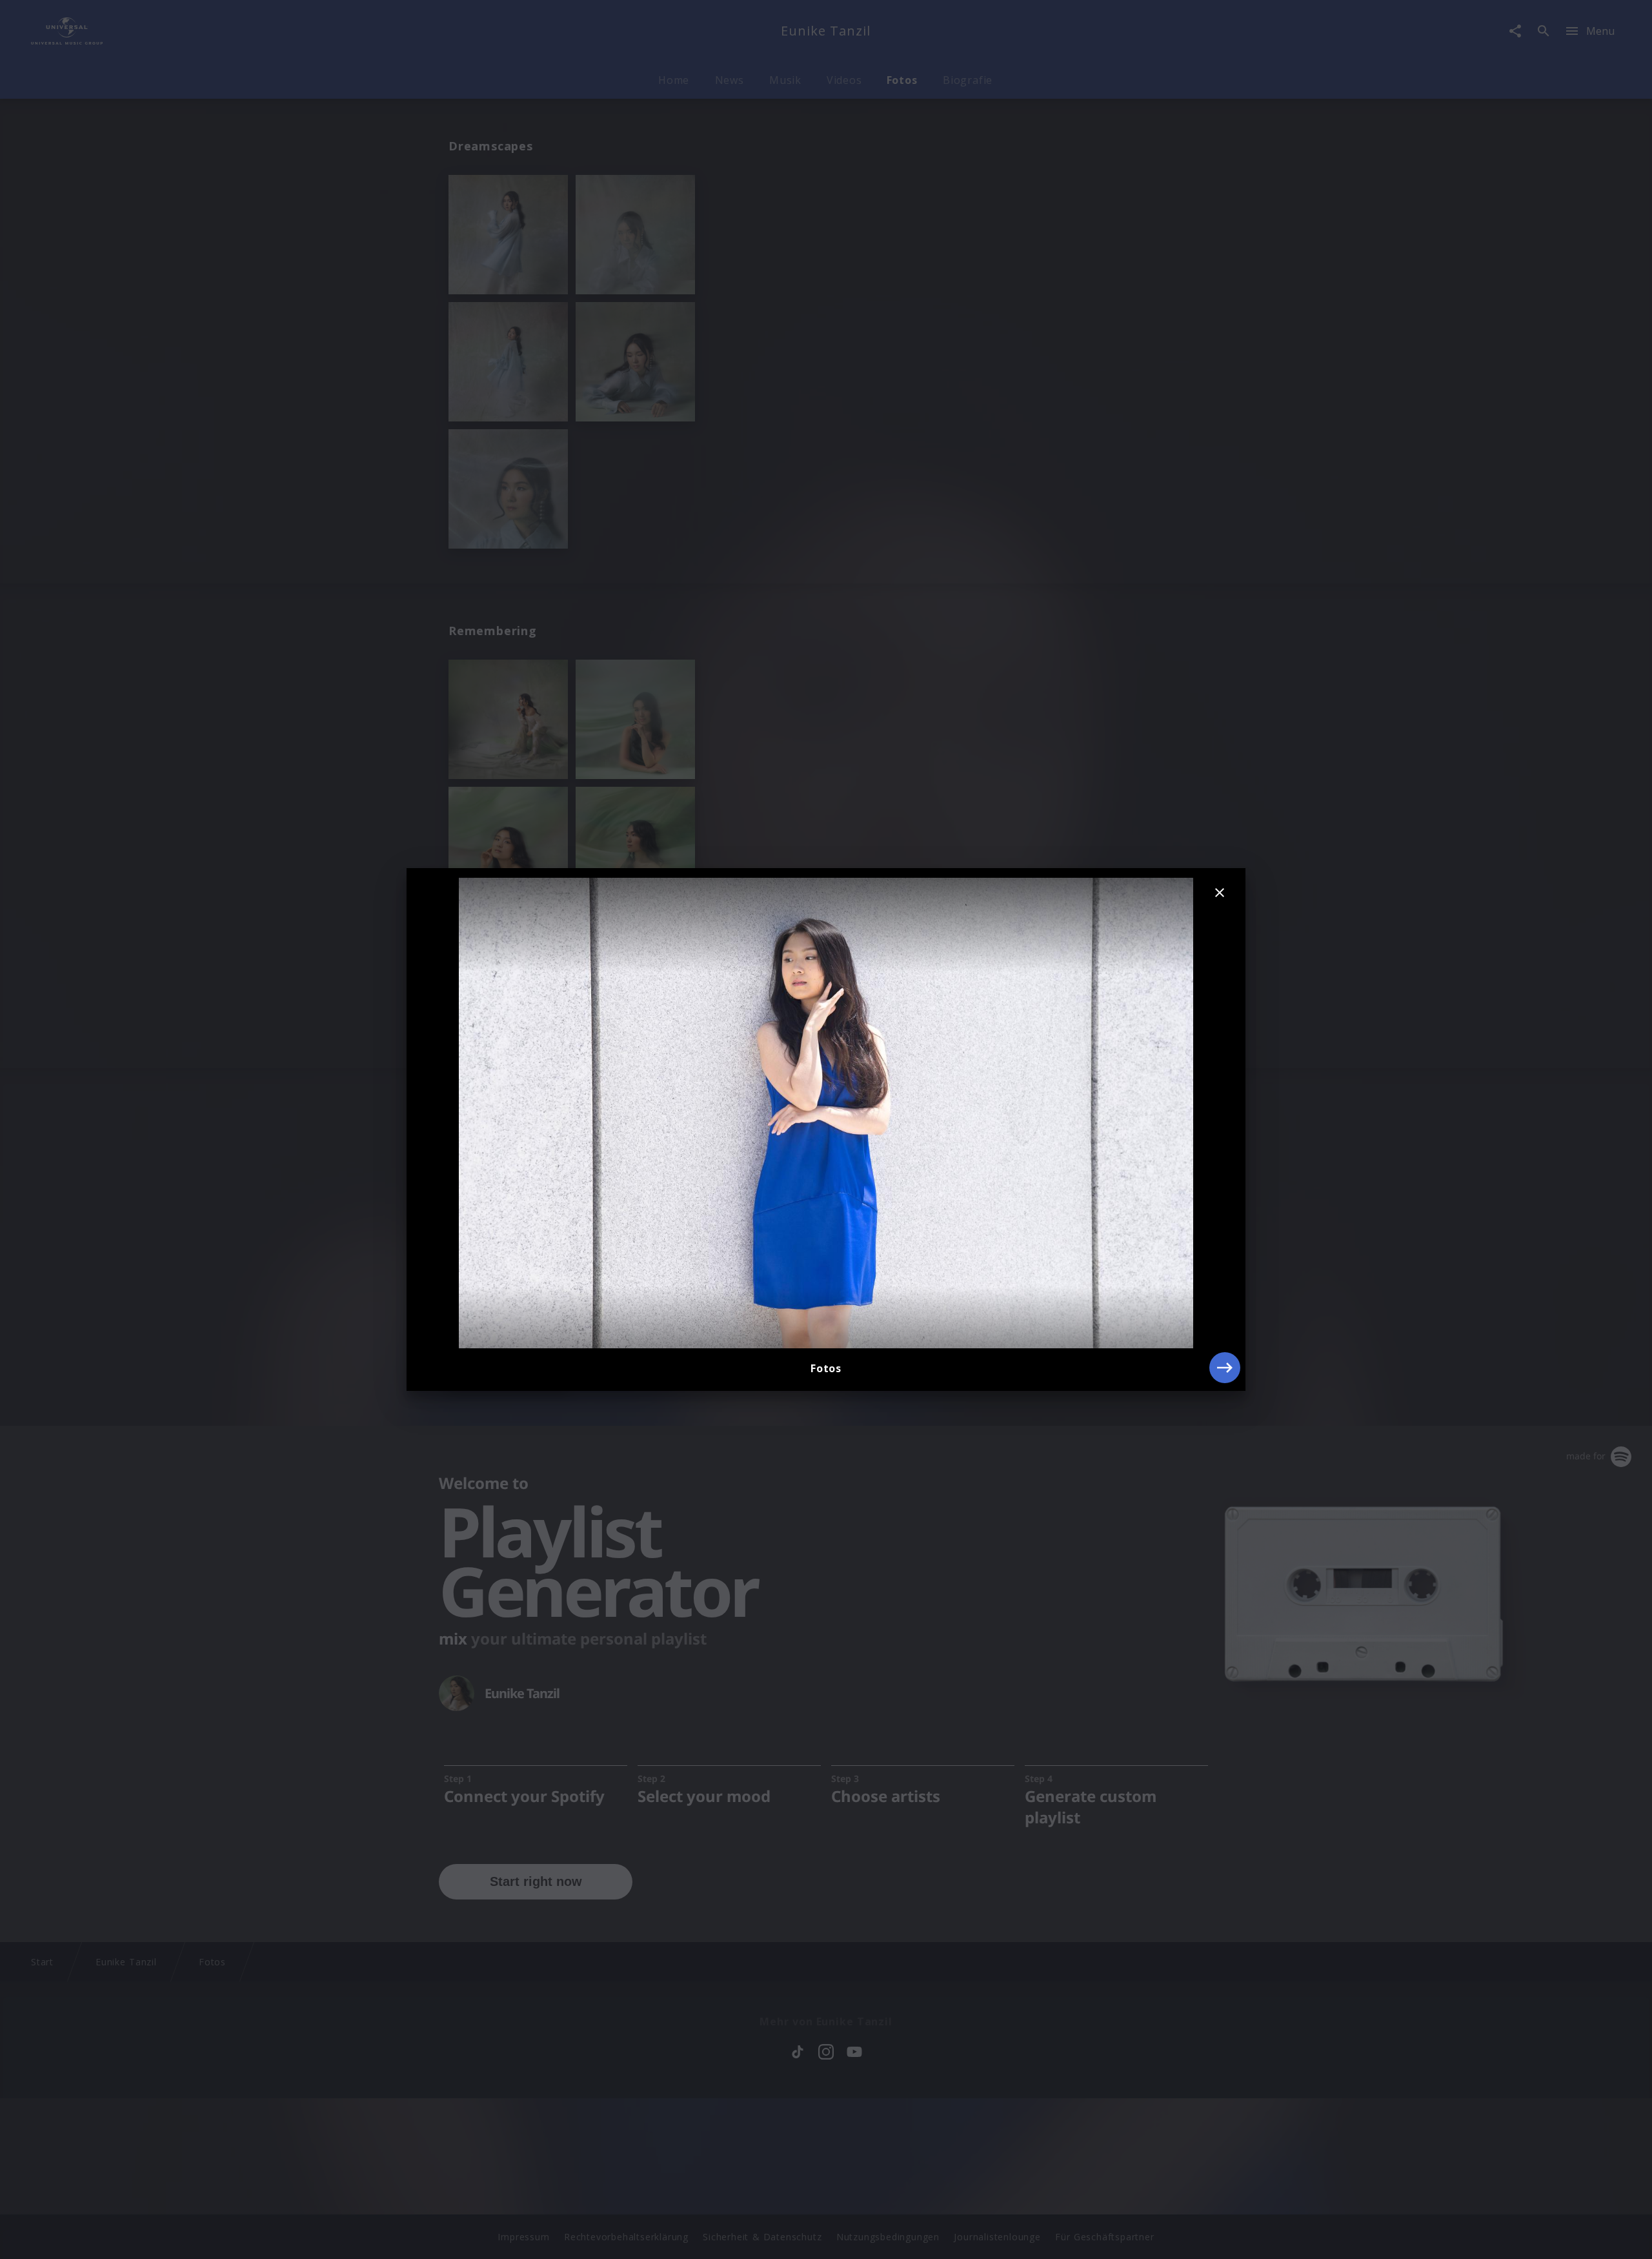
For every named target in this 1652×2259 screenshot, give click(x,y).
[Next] (1225, 1368)
